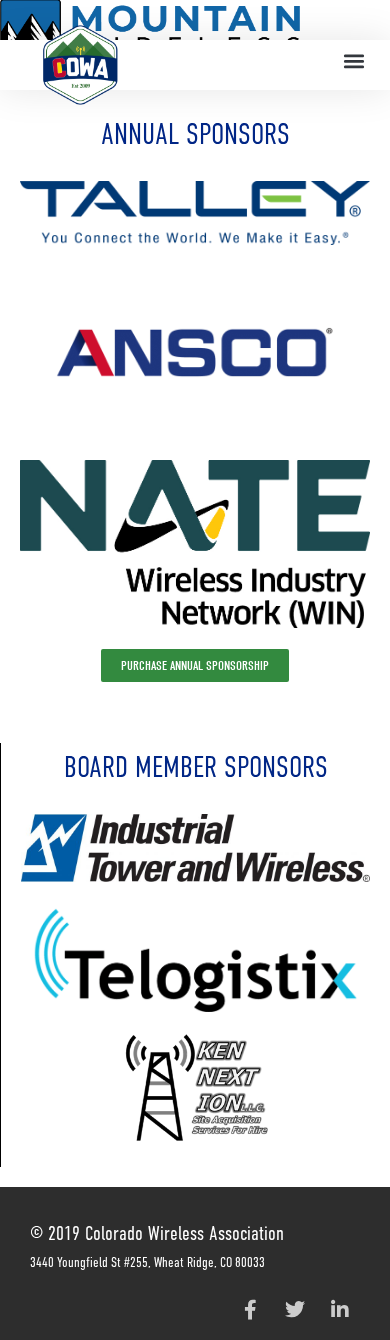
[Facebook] (250, 1310)
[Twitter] (295, 1310)
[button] (353, 61)
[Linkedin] (340, 1310)
